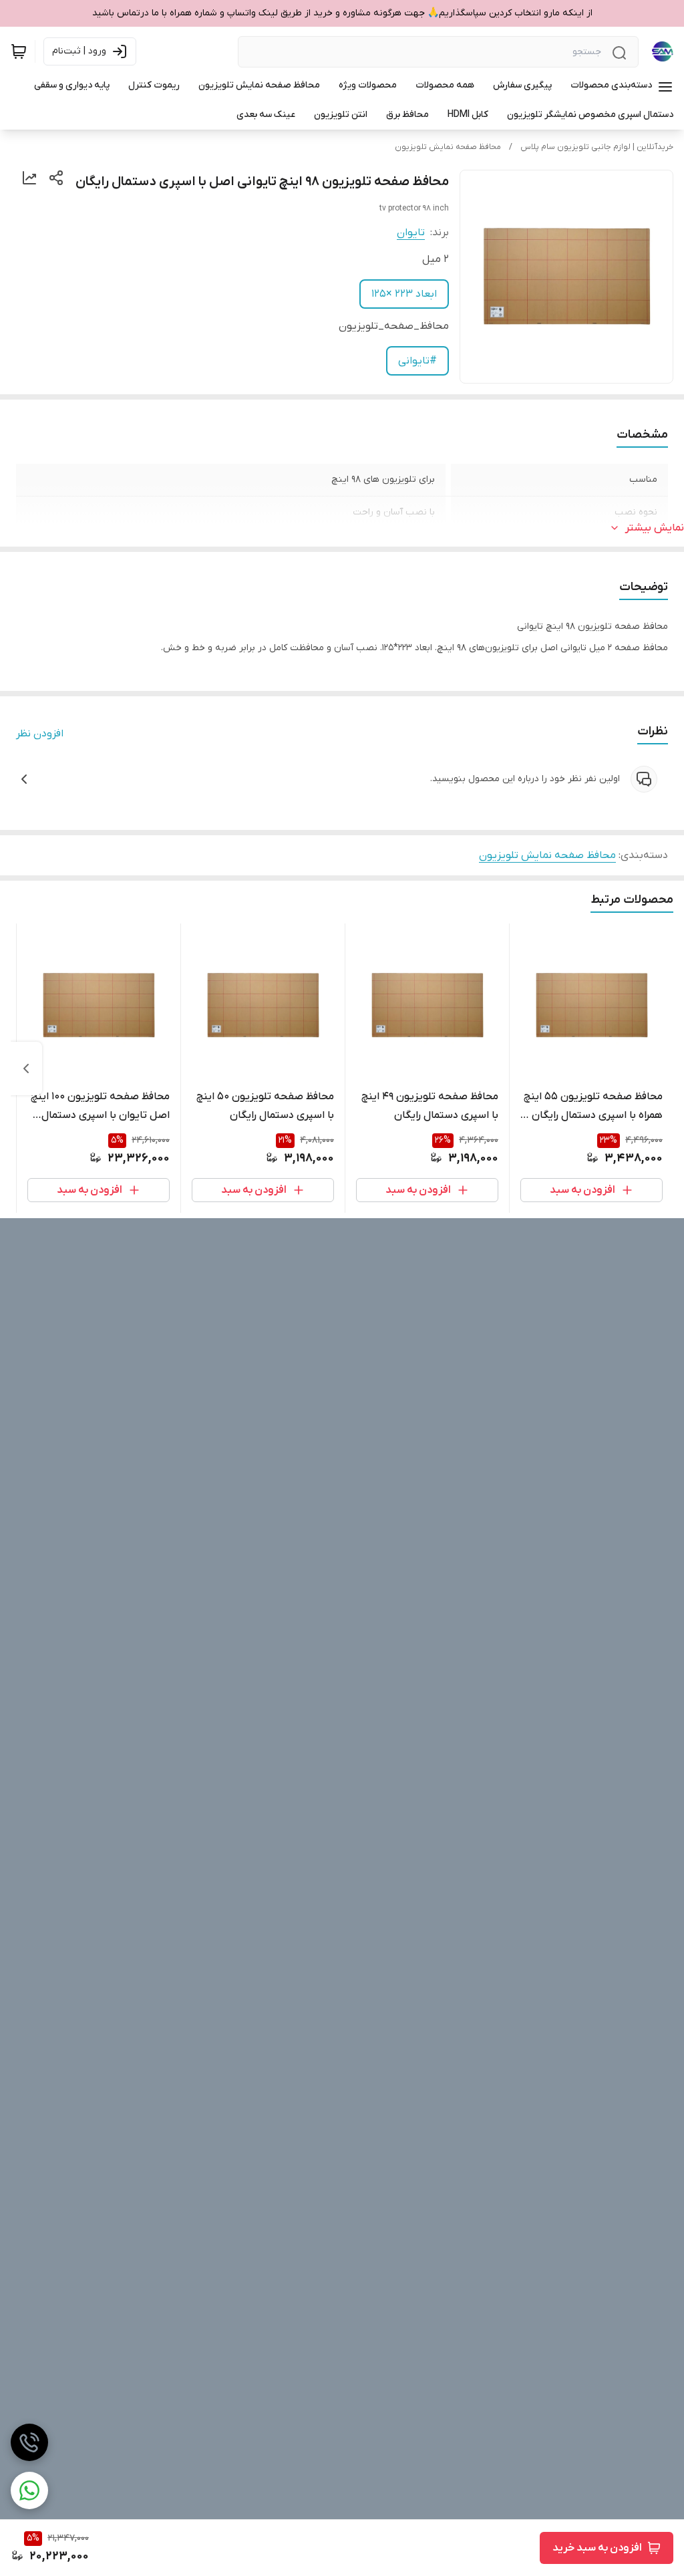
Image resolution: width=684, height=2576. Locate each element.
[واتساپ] (29, 2490)
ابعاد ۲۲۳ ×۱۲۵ (404, 294)
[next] (26, 1068)
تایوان (411, 233)
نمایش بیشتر (655, 528)
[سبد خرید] (19, 51)
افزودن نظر (40, 734)
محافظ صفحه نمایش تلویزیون (448, 147)
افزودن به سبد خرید (597, 2548)
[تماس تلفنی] (29, 2442)
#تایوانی (417, 361)
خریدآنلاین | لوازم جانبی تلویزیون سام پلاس (597, 147)
